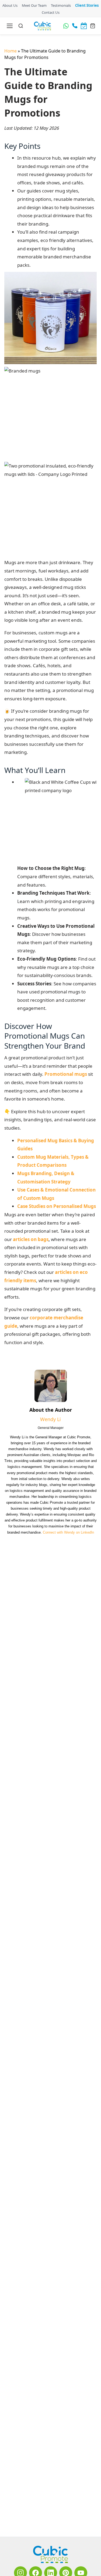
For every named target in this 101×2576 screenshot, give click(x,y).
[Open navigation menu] (10, 26)
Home (11, 51)
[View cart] (93, 26)
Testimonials (61, 5)
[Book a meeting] (84, 26)
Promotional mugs (48, 1052)
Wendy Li (50, 1381)
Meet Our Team (34, 5)
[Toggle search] (21, 26)
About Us (10, 5)
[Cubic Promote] (50, 2554)
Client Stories (87, 5)
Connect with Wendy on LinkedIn (62, 1500)
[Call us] (75, 26)
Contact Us (50, 12)
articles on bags (22, 1217)
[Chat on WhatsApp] (66, 26)
